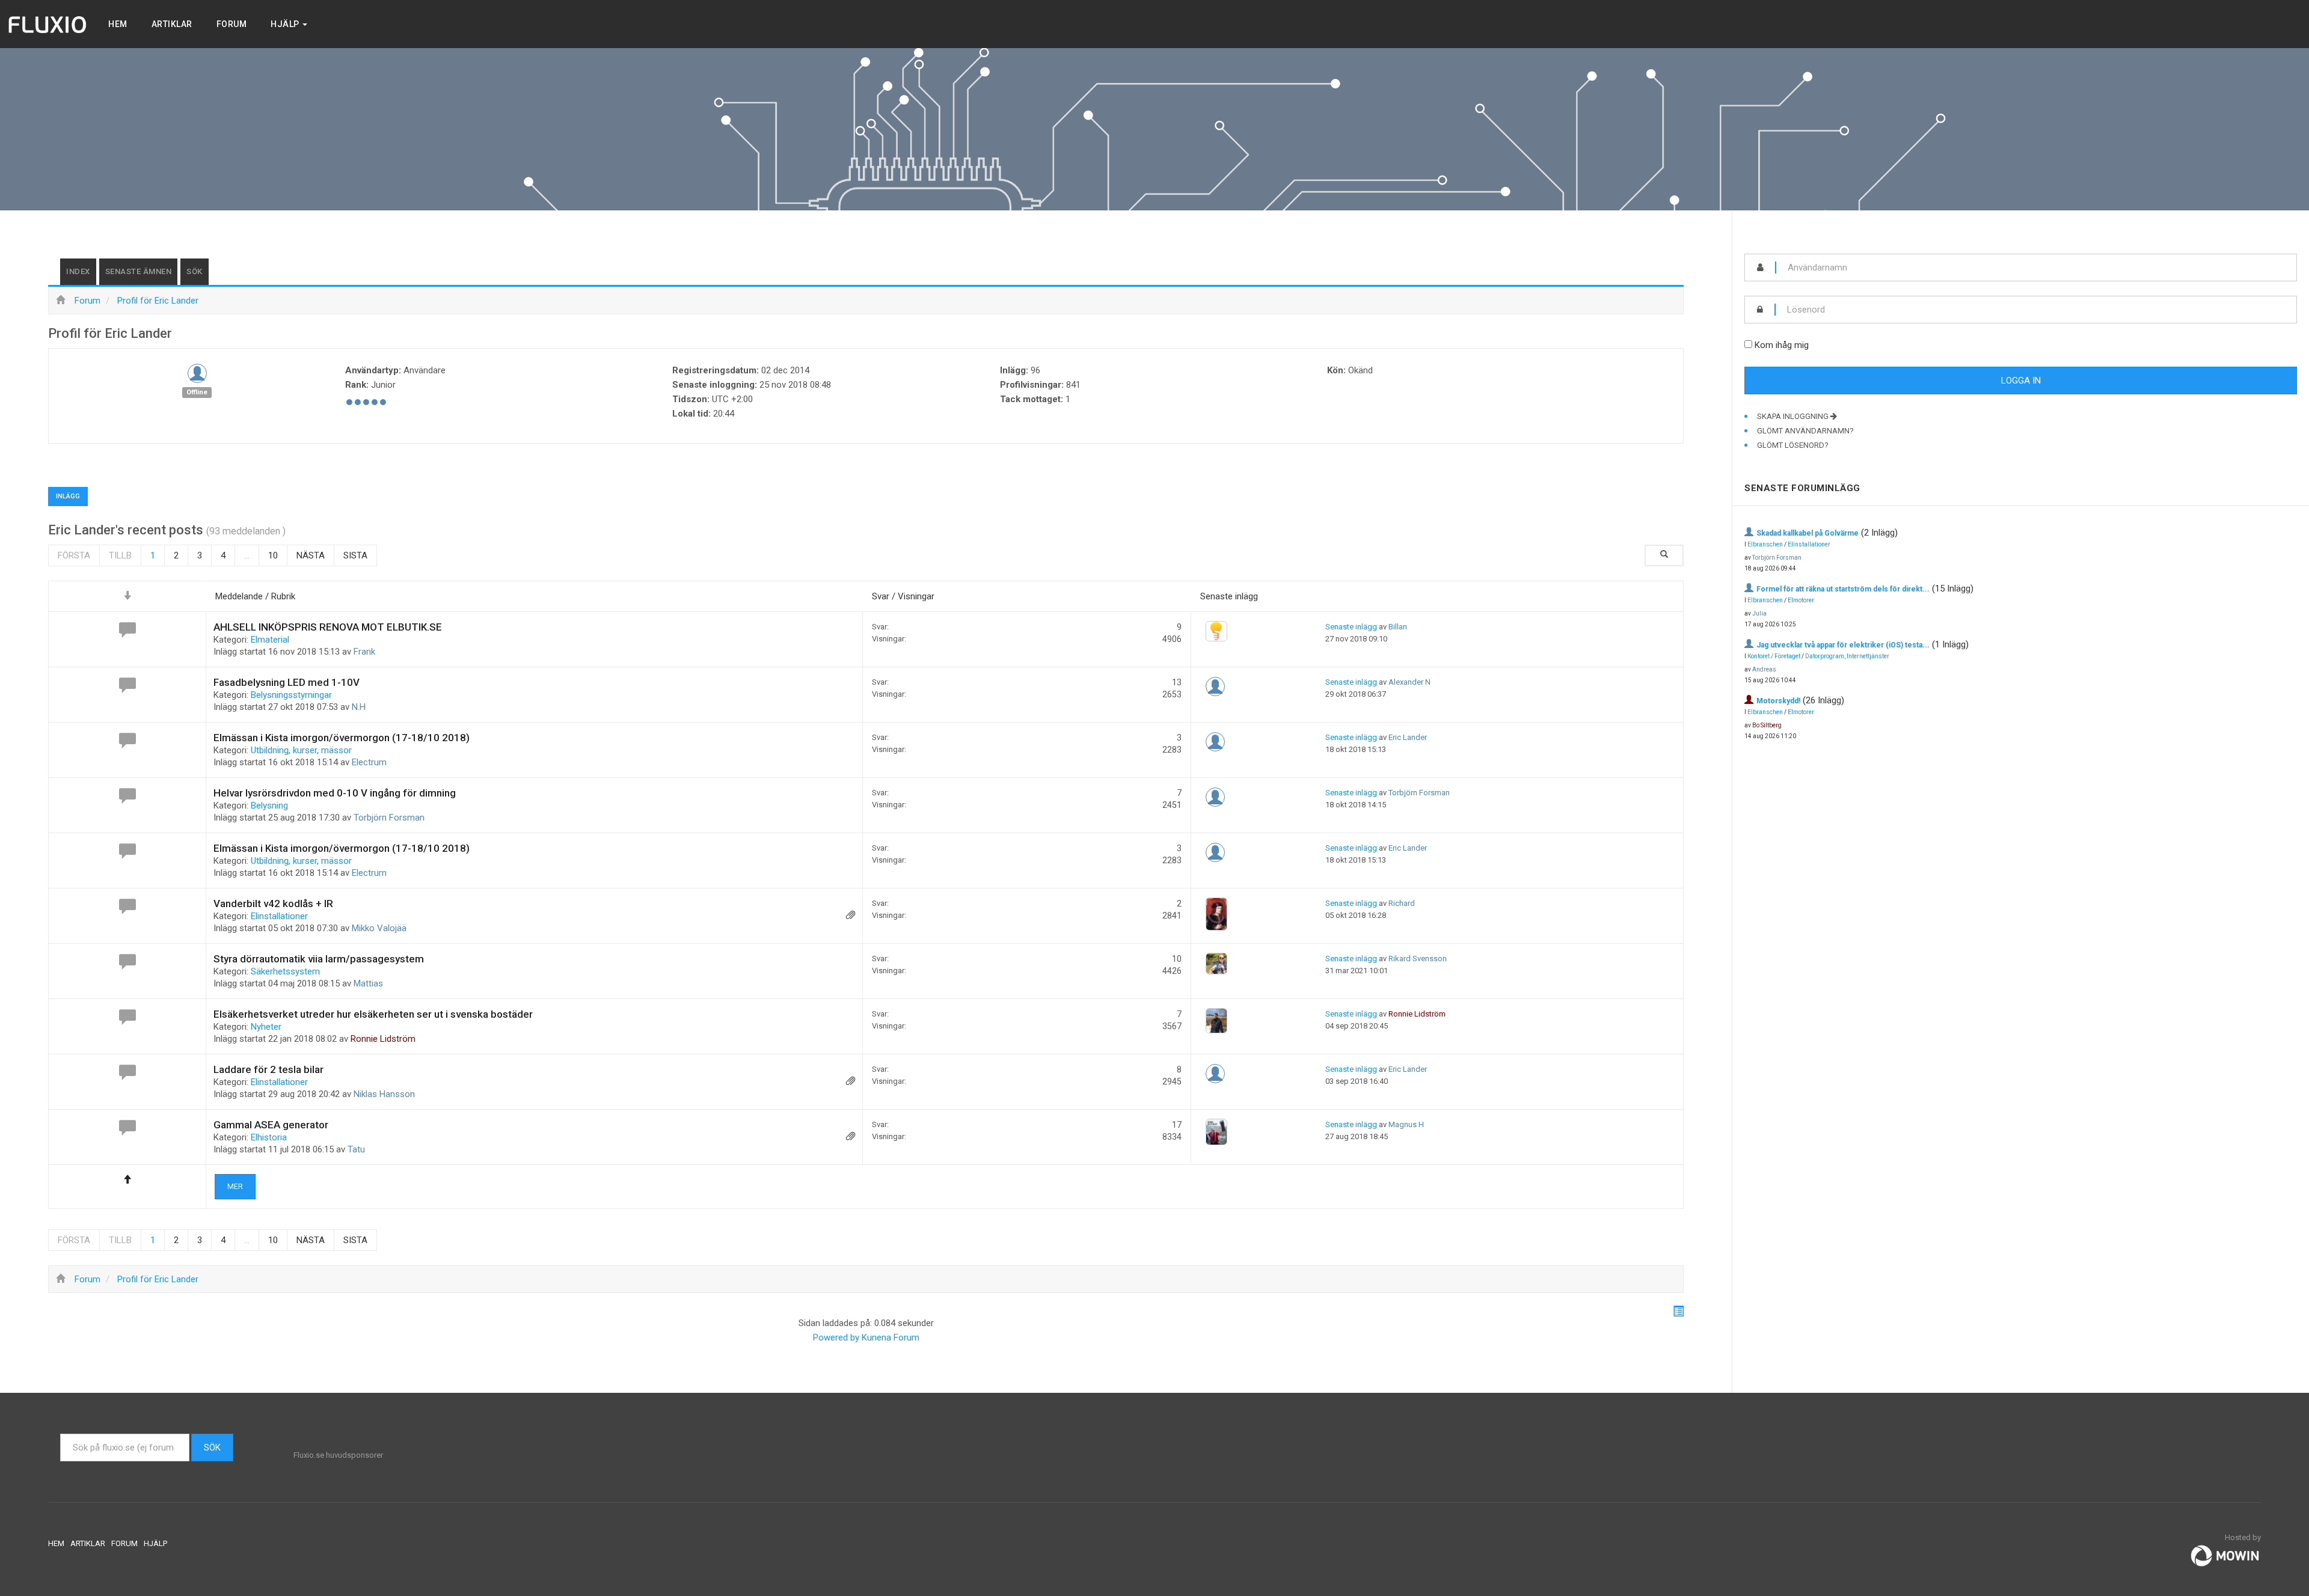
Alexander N (1409, 682)
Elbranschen (1765, 544)
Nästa (311, 555)
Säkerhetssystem (285, 971)
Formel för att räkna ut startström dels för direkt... (1843, 589)
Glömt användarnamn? (1805, 431)
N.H (359, 707)
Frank (364, 652)
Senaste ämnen (139, 271)
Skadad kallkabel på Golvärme (1808, 533)
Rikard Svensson (1418, 959)
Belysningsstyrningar (291, 695)
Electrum (369, 762)
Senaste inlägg (1351, 627)
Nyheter (266, 1027)
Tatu (356, 1149)
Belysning (269, 806)
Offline (197, 392)
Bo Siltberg (1767, 725)
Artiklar (172, 24)
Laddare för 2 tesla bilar (268, 1069)
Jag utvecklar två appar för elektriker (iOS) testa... (1843, 645)
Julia (1759, 613)
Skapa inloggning (1794, 416)
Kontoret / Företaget (1774, 656)
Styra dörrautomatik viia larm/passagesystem (319, 959)
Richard (1402, 903)
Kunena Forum (891, 1338)
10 (273, 555)
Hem (118, 24)
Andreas (1764, 669)
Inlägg (68, 496)
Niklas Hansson (384, 1094)
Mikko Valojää (379, 928)
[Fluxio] (48, 24)
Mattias (368, 983)
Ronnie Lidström (383, 1039)
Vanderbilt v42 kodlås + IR (273, 903)
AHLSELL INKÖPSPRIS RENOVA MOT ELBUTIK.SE (328, 627)
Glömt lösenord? (1793, 445)
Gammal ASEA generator (271, 1125)
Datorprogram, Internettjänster (1847, 656)
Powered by (836, 1338)
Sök (195, 271)
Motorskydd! (1778, 701)
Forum (232, 24)
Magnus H (1406, 1124)
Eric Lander (1408, 737)
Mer (235, 1186)
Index (78, 271)
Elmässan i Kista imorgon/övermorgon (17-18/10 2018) (342, 738)
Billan (1398, 627)
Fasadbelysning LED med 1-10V (287, 682)
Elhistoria (269, 1137)
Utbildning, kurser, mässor (301, 750)
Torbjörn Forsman (389, 818)
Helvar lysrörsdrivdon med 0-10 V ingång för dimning (335, 793)
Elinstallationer (279, 916)
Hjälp (286, 24)
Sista (355, 555)
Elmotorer (1801, 600)
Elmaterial (270, 640)
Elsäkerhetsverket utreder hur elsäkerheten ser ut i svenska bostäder (373, 1014)
